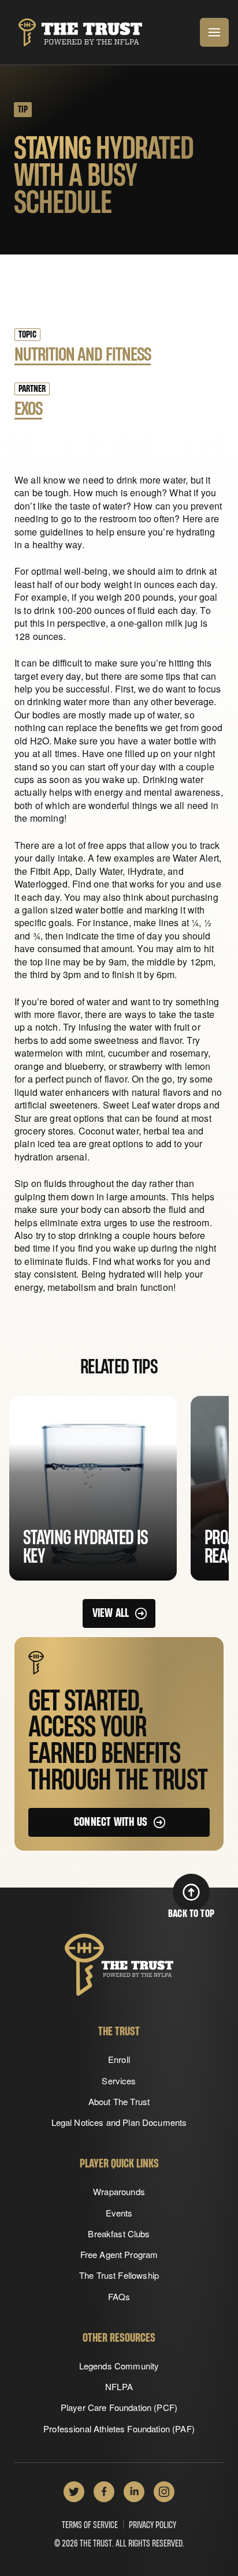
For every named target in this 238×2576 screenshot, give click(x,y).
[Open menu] (214, 32)
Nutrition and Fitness (83, 355)
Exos (28, 409)
